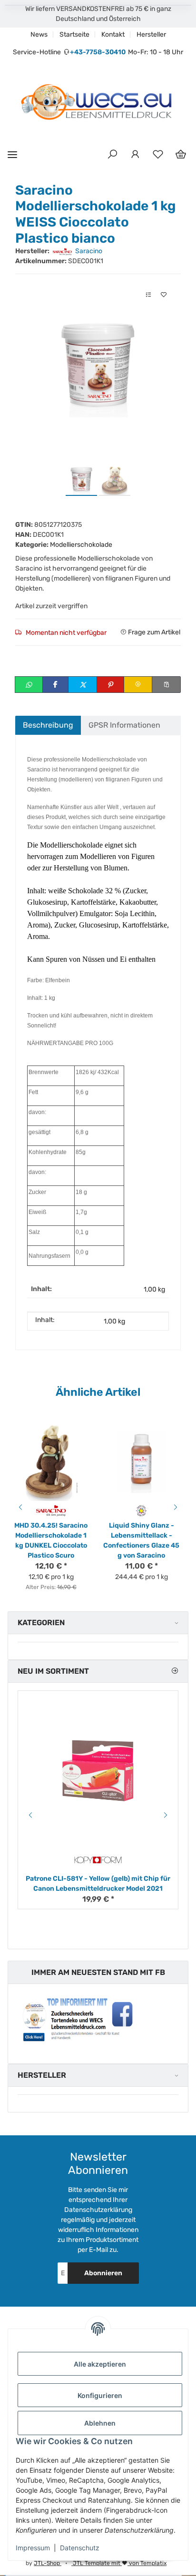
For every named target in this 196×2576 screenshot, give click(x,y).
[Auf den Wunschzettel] (164, 295)
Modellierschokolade (81, 545)
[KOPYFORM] (98, 1860)
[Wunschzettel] (158, 155)
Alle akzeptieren (100, 2364)
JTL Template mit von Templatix (119, 2563)
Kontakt (113, 35)
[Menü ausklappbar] (12, 154)
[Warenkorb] (181, 155)
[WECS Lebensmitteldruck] (98, 103)
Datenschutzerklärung (98, 2210)
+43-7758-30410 (98, 52)
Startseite (74, 35)
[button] (112, 155)
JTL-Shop (48, 2563)
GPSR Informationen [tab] (124, 725)
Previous (19, 1507)
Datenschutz (80, 2548)
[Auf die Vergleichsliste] (148, 295)
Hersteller (151, 35)
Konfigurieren (100, 2395)
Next (177, 1507)
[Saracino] (51, 1510)
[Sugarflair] (142, 1510)
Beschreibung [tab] (48, 725)
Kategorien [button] (41, 1623)
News (39, 35)
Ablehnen (100, 2423)
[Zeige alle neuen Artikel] (175, 1671)
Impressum (33, 2548)
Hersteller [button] (42, 2075)
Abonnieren (103, 2273)
